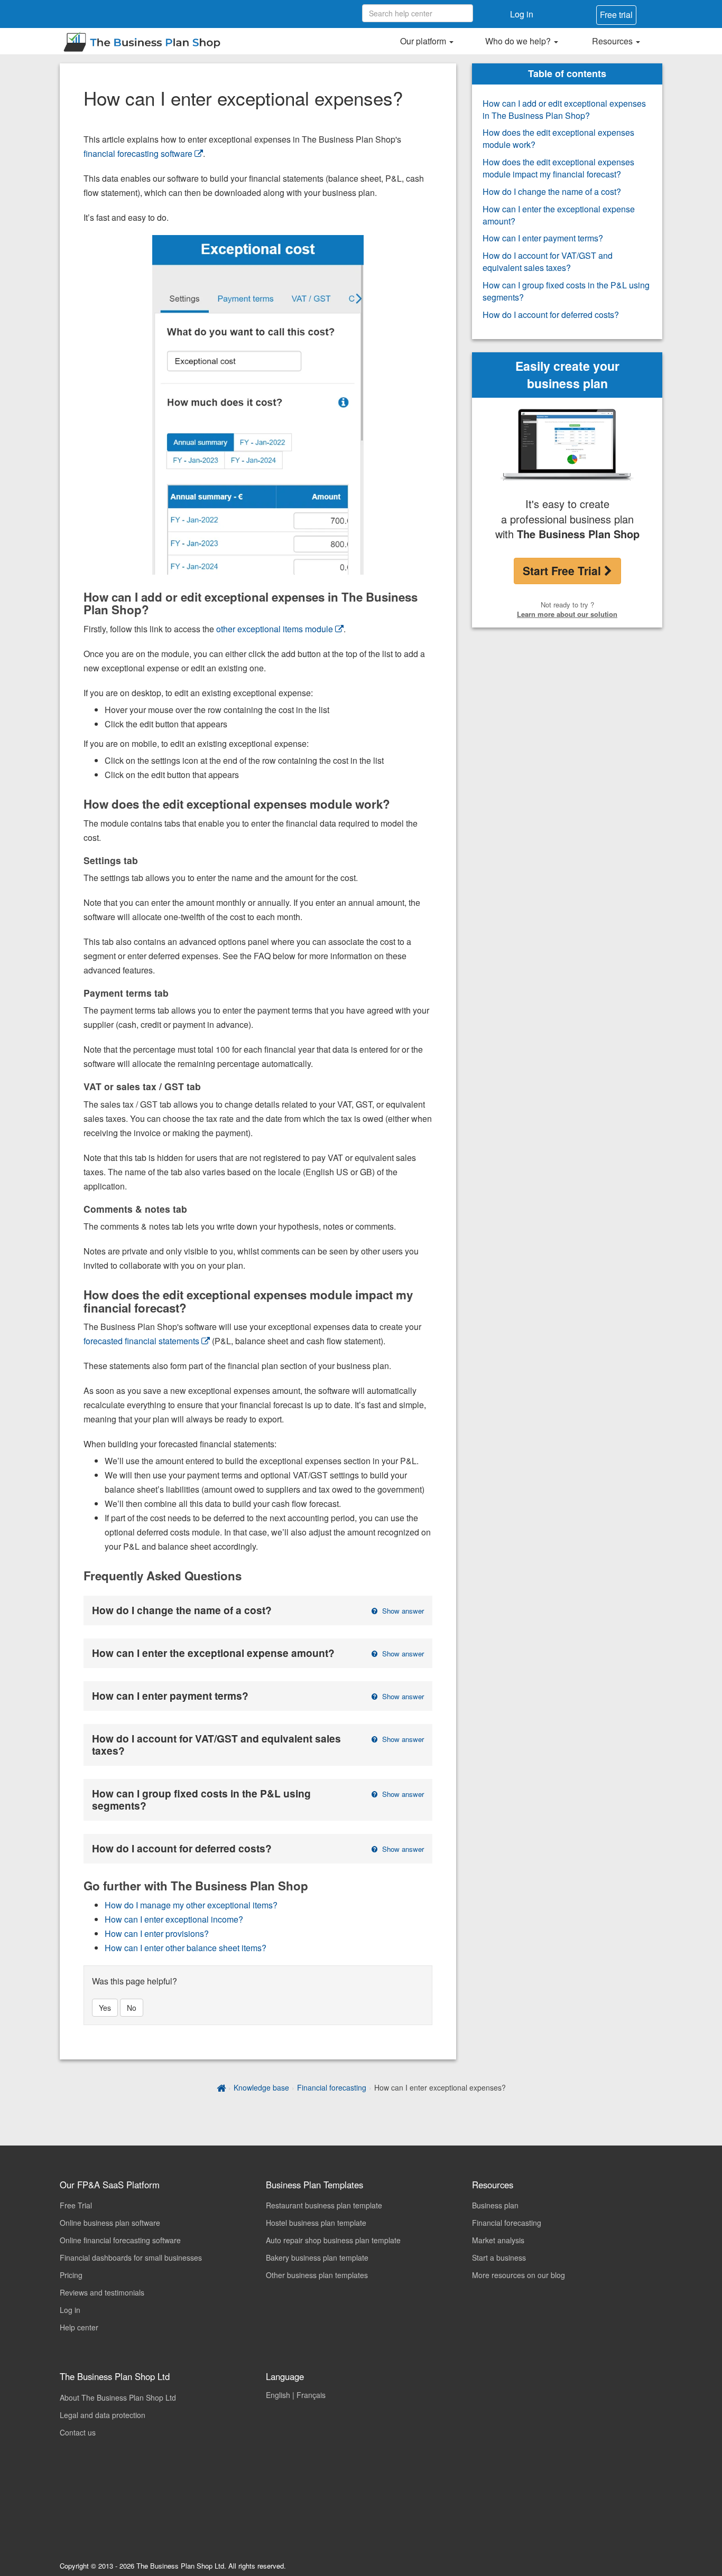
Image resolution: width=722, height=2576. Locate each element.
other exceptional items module (275, 629)
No (132, 2008)
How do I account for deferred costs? (551, 315)
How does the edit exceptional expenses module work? (558, 138)
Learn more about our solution (567, 614)
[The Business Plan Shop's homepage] (221, 2087)
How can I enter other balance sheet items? (186, 1948)
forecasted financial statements (141, 1341)
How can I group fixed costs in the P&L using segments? (566, 291)
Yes (105, 2008)
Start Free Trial (563, 570)
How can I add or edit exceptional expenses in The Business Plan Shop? (564, 109)
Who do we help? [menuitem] (519, 41)
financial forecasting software (138, 153)
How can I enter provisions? (157, 1933)
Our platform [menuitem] (424, 41)
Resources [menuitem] (613, 41)
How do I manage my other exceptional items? (191, 1905)
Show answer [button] (402, 1611)
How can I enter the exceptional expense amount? (559, 215)
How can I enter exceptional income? (174, 1919)
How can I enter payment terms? (543, 238)
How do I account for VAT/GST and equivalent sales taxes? (548, 261)
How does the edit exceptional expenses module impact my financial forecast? (558, 168)
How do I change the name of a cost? (552, 191)
